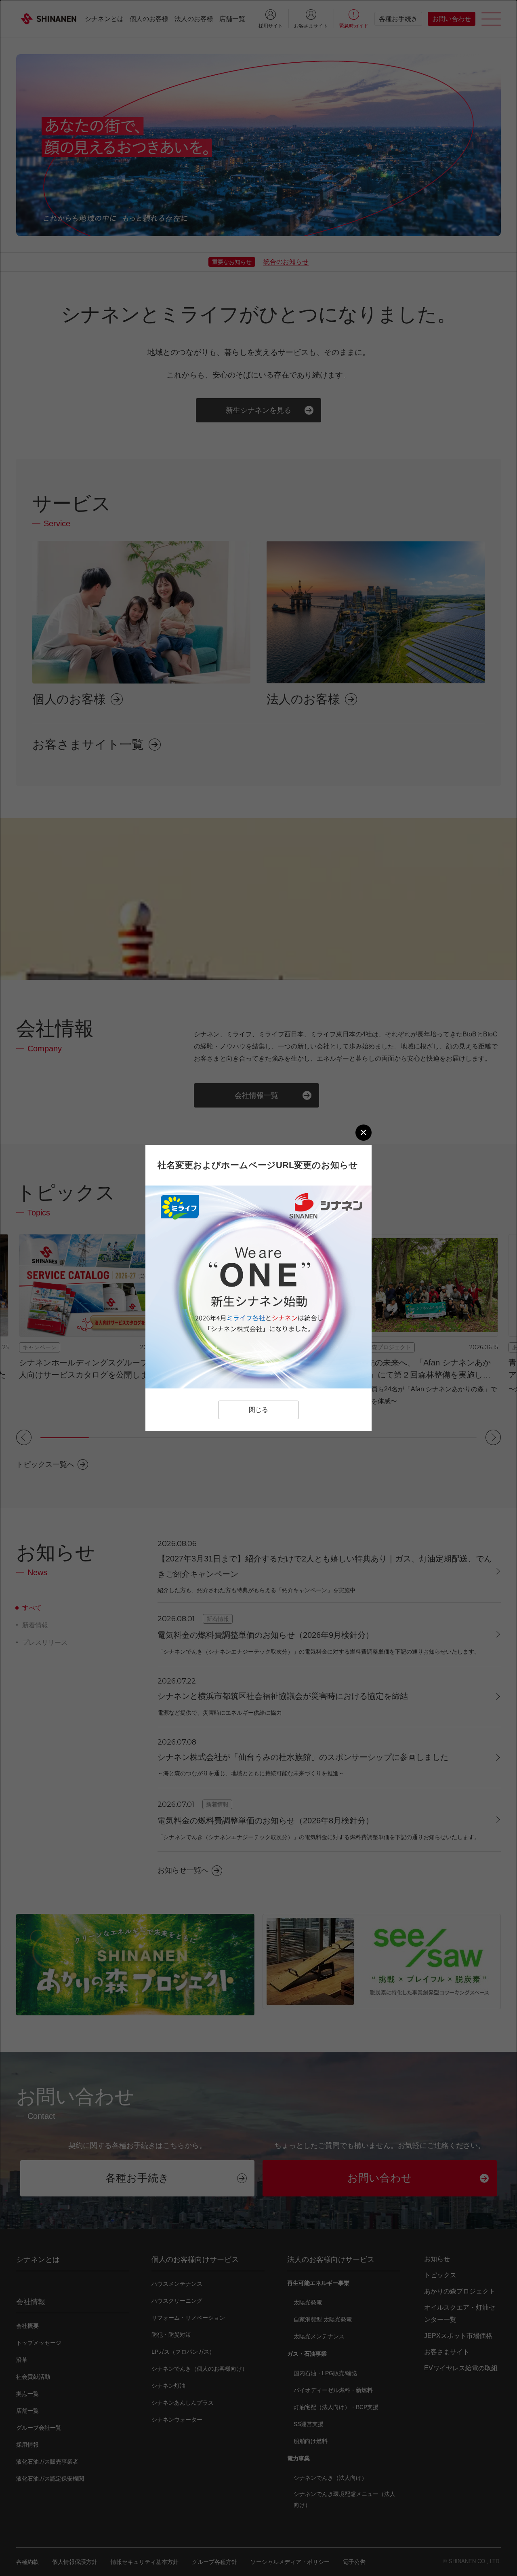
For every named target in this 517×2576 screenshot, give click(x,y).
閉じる (258, 1410)
